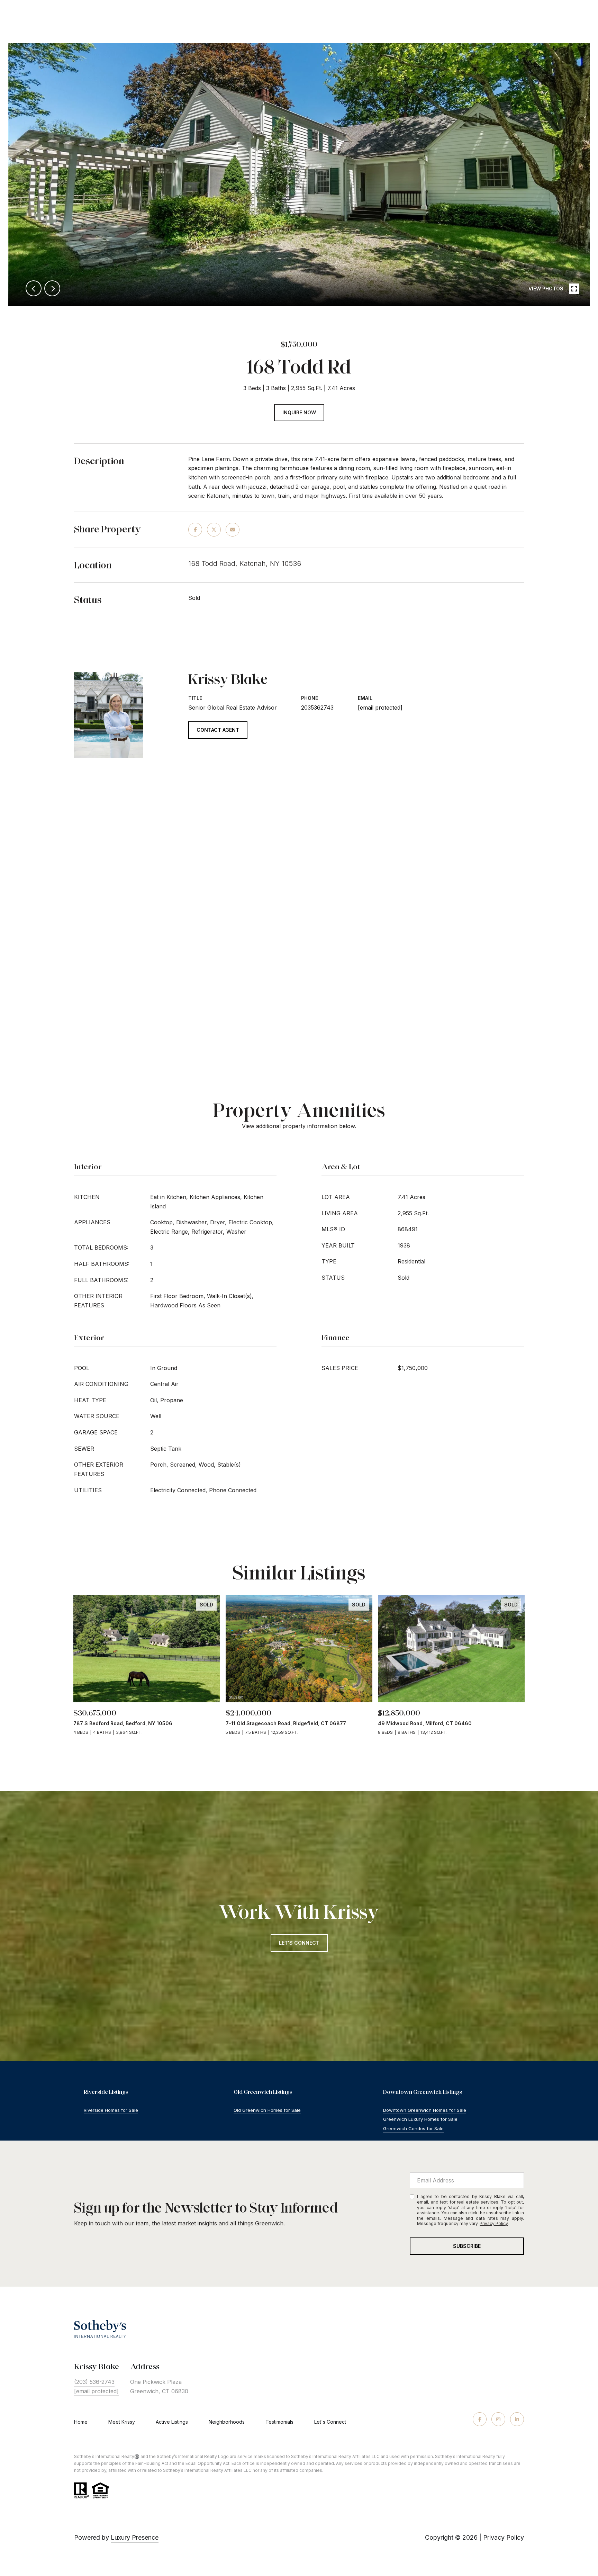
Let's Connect (330, 2422)
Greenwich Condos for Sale (413, 2128)
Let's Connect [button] (299, 1943)
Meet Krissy (122, 2422)
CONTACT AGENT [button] (218, 730)
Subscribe (467, 2246)
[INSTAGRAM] (498, 2419)
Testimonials (279, 2422)
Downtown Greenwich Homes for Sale (425, 2110)
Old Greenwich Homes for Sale (267, 2110)
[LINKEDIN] (517, 2419)
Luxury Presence (135, 2537)
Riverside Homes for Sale (111, 2110)
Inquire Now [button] (299, 412)
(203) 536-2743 (94, 2382)
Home (81, 2422)
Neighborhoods (227, 2422)
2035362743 (317, 708)
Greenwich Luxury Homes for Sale (420, 2119)
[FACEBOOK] (480, 2419)
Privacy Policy (494, 2223)
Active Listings (172, 2422)
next (52, 288)
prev (34, 288)
